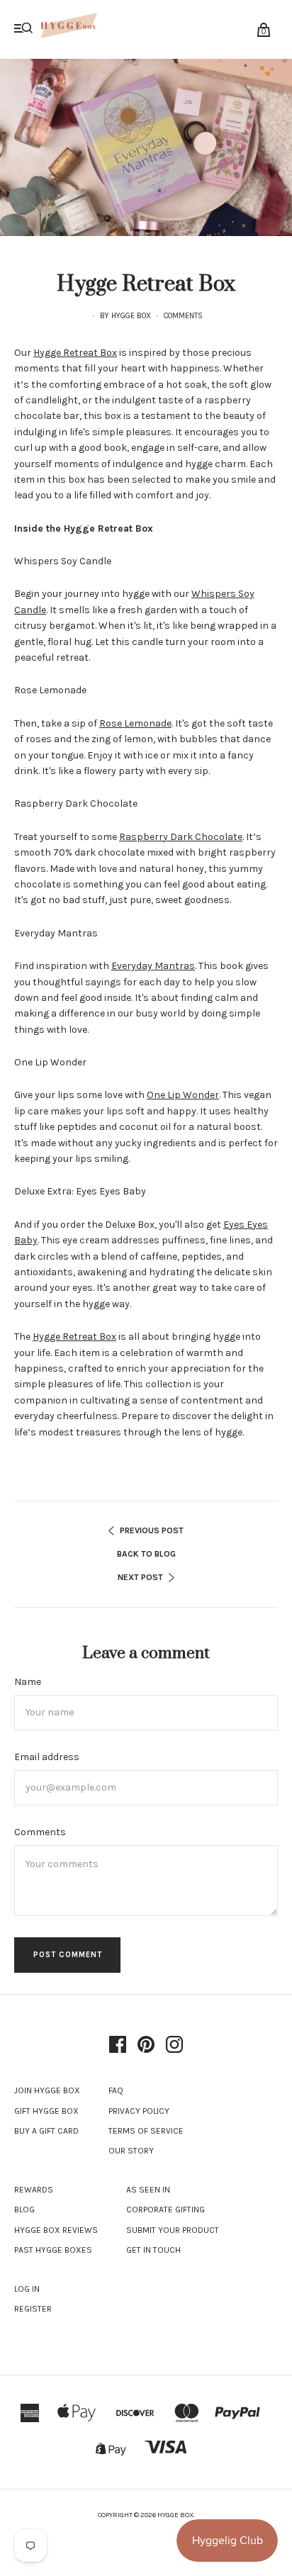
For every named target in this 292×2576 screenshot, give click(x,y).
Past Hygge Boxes (53, 2250)
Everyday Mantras (153, 966)
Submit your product (173, 2230)
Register (33, 2309)
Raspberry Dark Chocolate (181, 837)
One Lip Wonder (183, 1095)
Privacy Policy (139, 2111)
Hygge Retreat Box (75, 353)
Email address (47, 1757)
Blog (24, 2210)
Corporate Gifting (165, 2210)
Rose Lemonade (135, 723)
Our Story (131, 2151)
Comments (183, 316)
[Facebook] (118, 2046)
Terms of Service (146, 2131)
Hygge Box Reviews (56, 2230)
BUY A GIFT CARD (46, 2131)
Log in (27, 2289)
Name (28, 1682)
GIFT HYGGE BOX (46, 2111)
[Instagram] (174, 2046)
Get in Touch (153, 2250)
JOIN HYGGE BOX (47, 2090)
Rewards (34, 2190)
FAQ (116, 2090)
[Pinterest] (146, 2046)
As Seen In (148, 2190)
